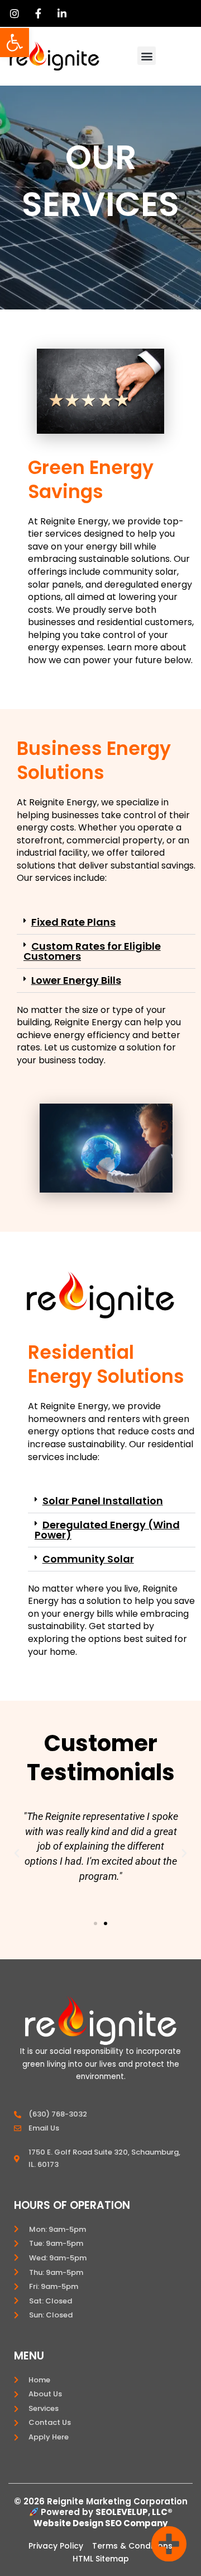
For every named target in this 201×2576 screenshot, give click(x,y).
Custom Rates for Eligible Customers (92, 951)
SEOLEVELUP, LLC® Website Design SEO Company (103, 2518)
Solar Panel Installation (103, 1501)
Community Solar (88, 1559)
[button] (15, 43)
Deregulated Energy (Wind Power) (107, 1530)
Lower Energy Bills (76, 980)
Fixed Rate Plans (73, 922)
